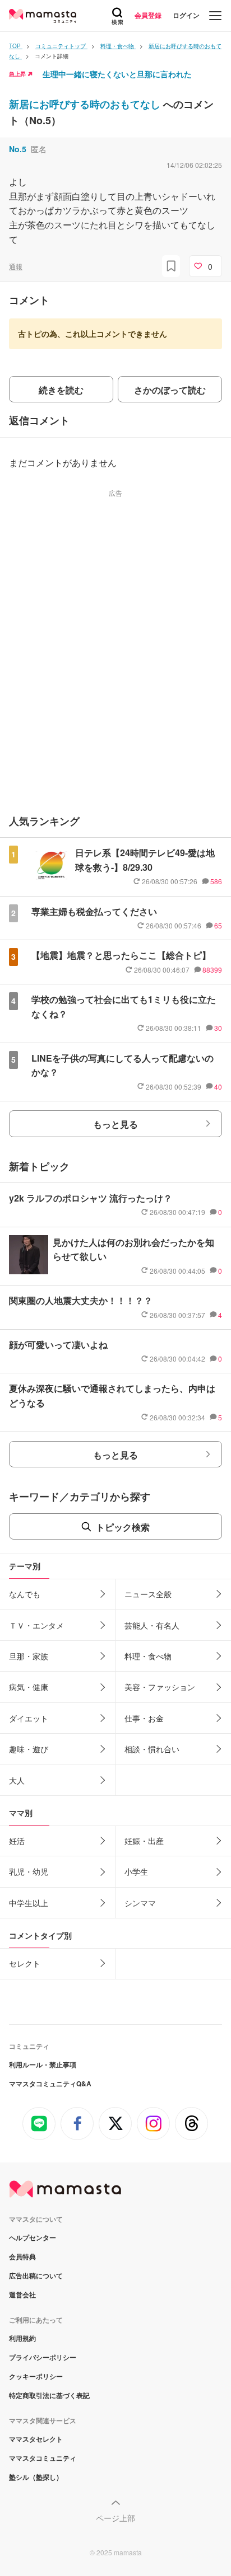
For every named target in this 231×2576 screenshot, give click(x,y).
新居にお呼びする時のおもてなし (86, 104)
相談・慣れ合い (152, 1749)
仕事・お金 (144, 1718)
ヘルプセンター (33, 2237)
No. (18, 149)
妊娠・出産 (144, 1841)
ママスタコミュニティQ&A (50, 2084)
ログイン (186, 15)
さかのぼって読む (170, 390)
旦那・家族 (29, 1656)
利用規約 (22, 2338)
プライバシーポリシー (43, 2357)
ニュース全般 (148, 1594)
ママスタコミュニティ (43, 2458)
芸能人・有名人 (152, 1625)
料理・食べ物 (148, 1656)
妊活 (17, 1841)
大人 (17, 1780)
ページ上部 (115, 2518)
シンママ (140, 1903)
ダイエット (29, 1718)
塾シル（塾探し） (36, 2477)
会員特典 (22, 2256)
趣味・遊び (29, 1749)
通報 (16, 266)
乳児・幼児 (29, 1871)
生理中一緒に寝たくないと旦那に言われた (117, 74)
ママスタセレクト (36, 2439)
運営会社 (22, 2295)
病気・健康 (29, 1687)
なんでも (25, 1594)
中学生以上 (29, 1903)
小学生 (136, 1871)
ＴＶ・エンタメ (36, 1625)
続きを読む (61, 390)
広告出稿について (36, 2275)
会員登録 (148, 15)
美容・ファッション (160, 1687)
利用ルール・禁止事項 (43, 2064)
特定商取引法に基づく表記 (49, 2395)
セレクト (25, 1963)
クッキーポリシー (36, 2376)
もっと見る (115, 1124)
